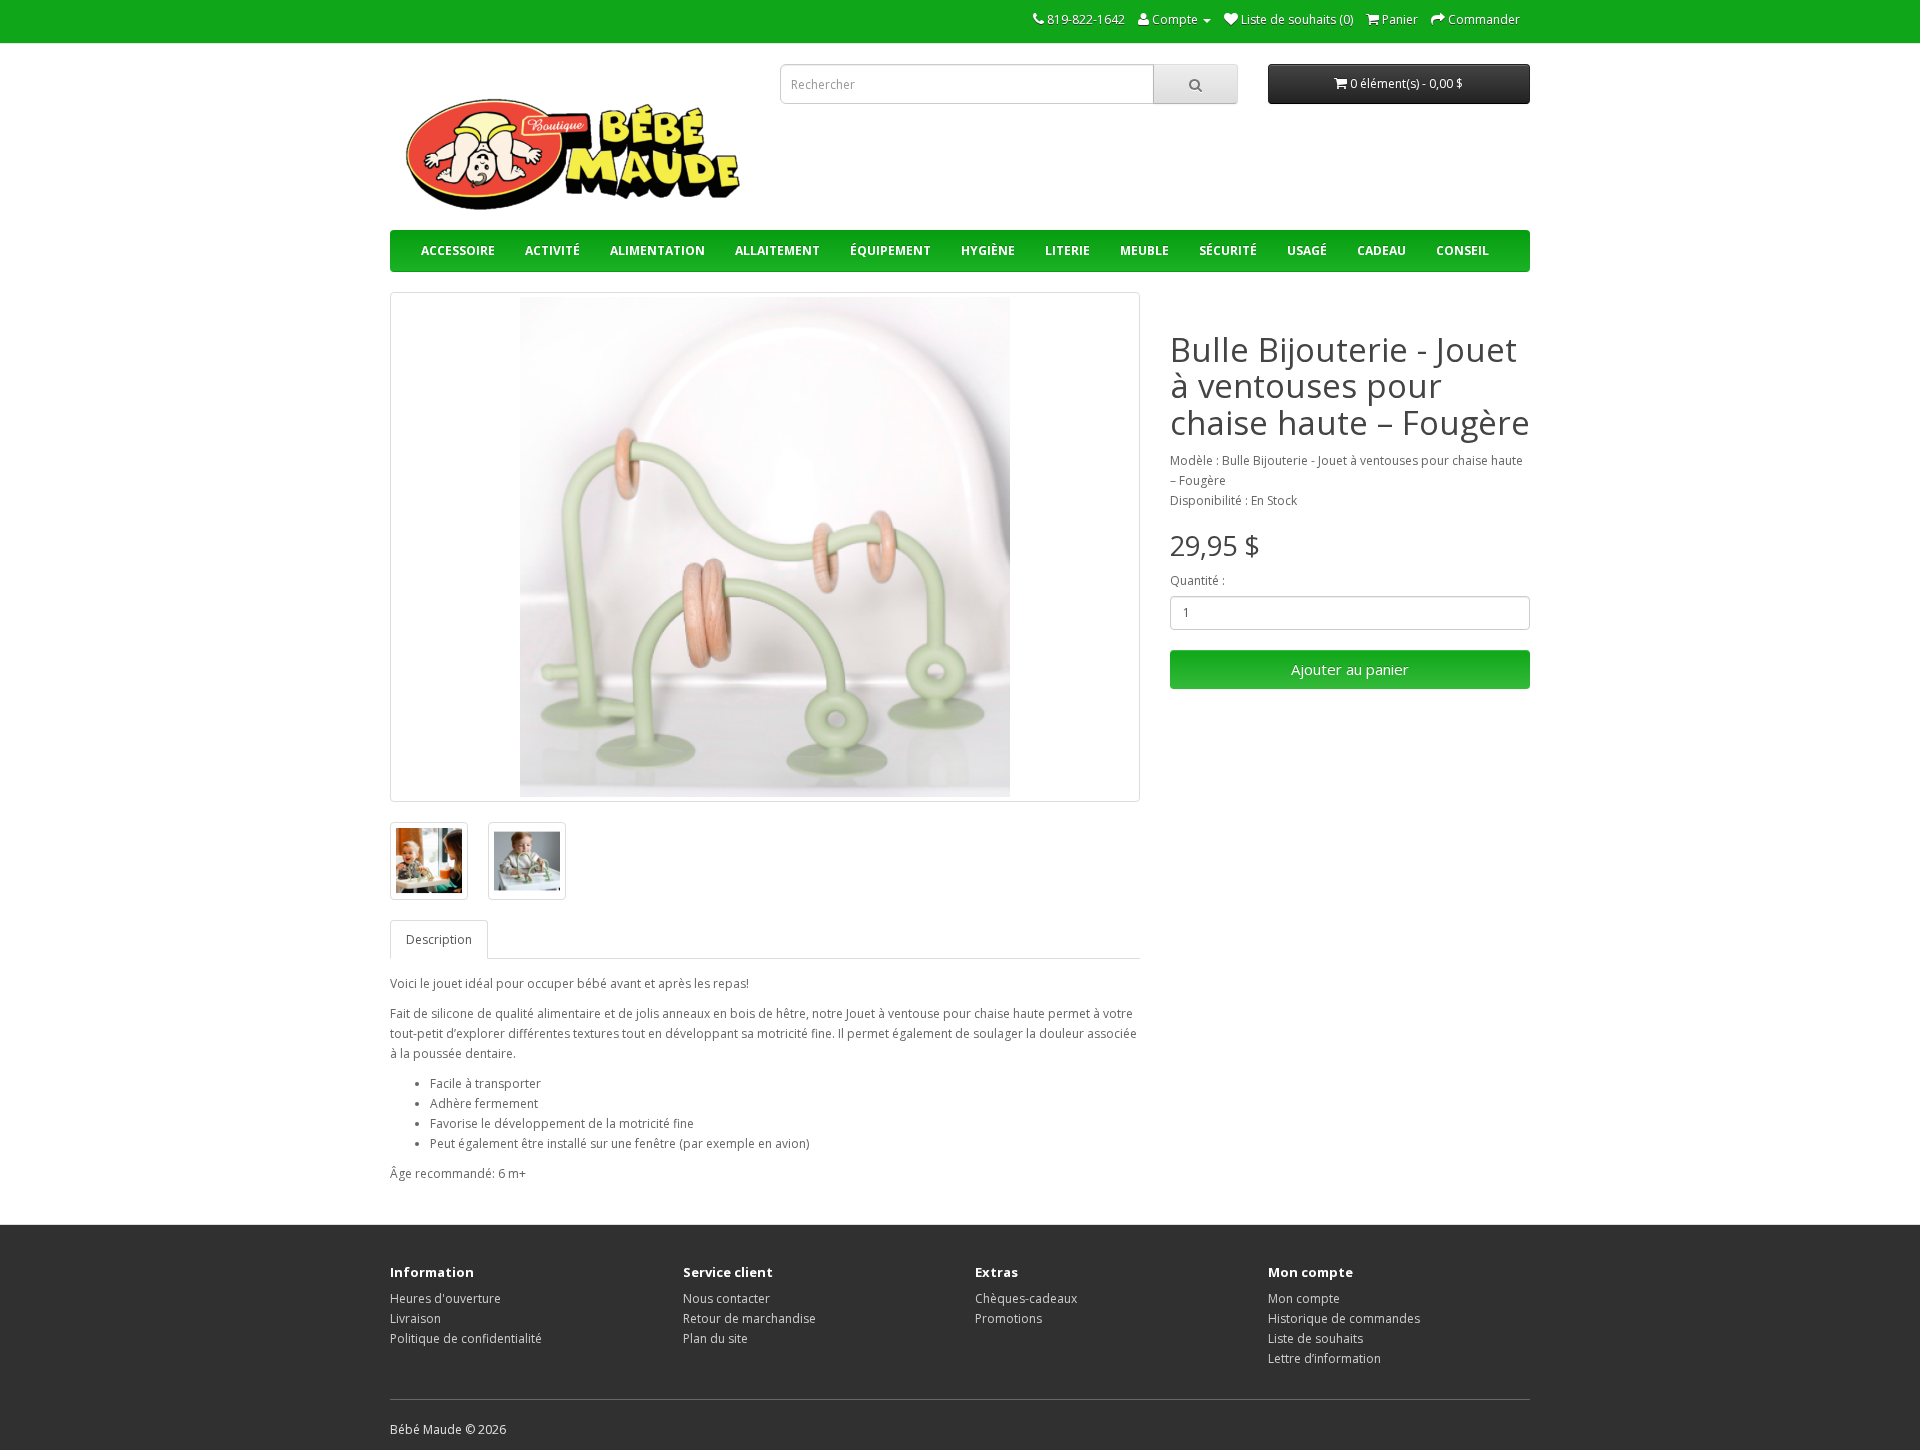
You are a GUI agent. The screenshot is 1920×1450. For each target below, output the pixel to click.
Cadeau (1381, 250)
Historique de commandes (1344, 1318)
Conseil (1462, 250)
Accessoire (458, 250)
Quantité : (1197, 580)
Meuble (1144, 250)
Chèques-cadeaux (1026, 1298)
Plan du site (715, 1338)
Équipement (890, 250)
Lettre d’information (1324, 1358)
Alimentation (657, 250)
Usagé (1307, 250)
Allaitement (777, 250)
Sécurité (1228, 250)
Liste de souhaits (1315, 1338)
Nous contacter (726, 1298)
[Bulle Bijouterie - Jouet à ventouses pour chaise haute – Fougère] (765, 547)
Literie (1067, 250)
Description (439, 939)
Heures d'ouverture (445, 1298)
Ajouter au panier (1350, 669)
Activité (552, 250)
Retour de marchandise (749, 1318)
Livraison (415, 1318)
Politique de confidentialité (466, 1338)
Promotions (1008, 1318)
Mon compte (1304, 1298)
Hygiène (988, 250)
